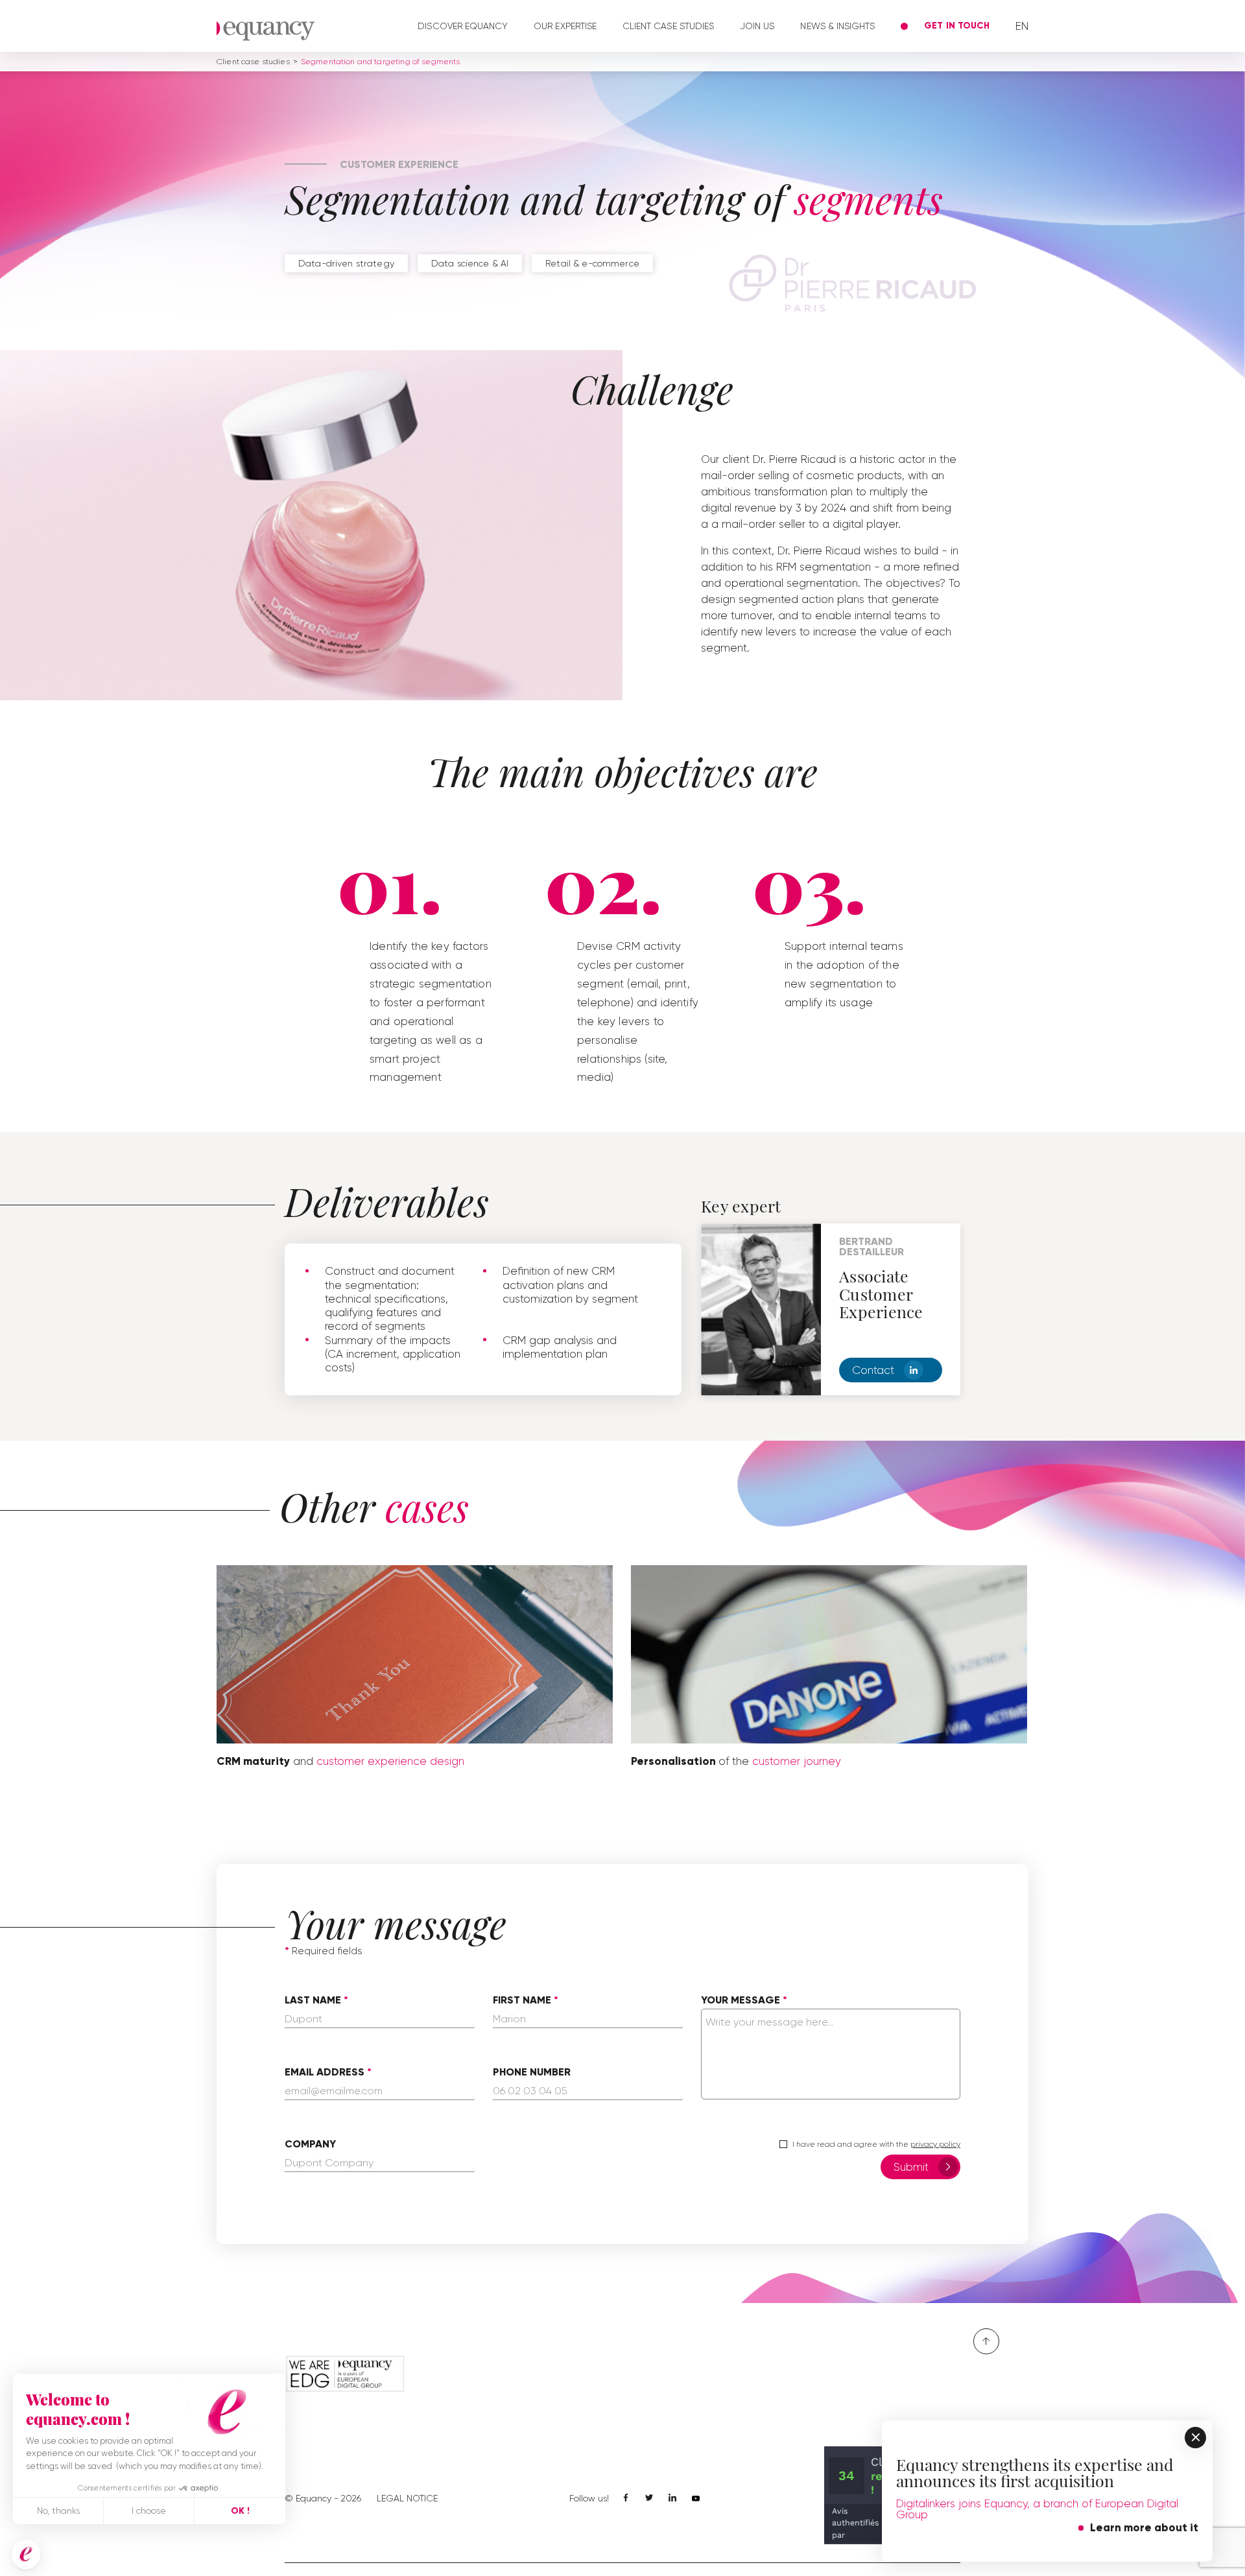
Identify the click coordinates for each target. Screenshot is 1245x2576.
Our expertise (565, 26)
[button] (26, 2554)
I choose (149, 2511)
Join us (757, 26)
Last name (313, 2000)
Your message (741, 2000)
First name (522, 2000)
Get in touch (957, 26)
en (1022, 26)
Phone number (532, 2072)
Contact (873, 1370)
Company (310, 2144)
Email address (325, 2072)
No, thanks (58, 2511)
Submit (911, 2167)
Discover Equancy (463, 26)
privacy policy (935, 2144)
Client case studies (668, 26)
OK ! (240, 2511)
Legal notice (407, 2498)
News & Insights (837, 26)
